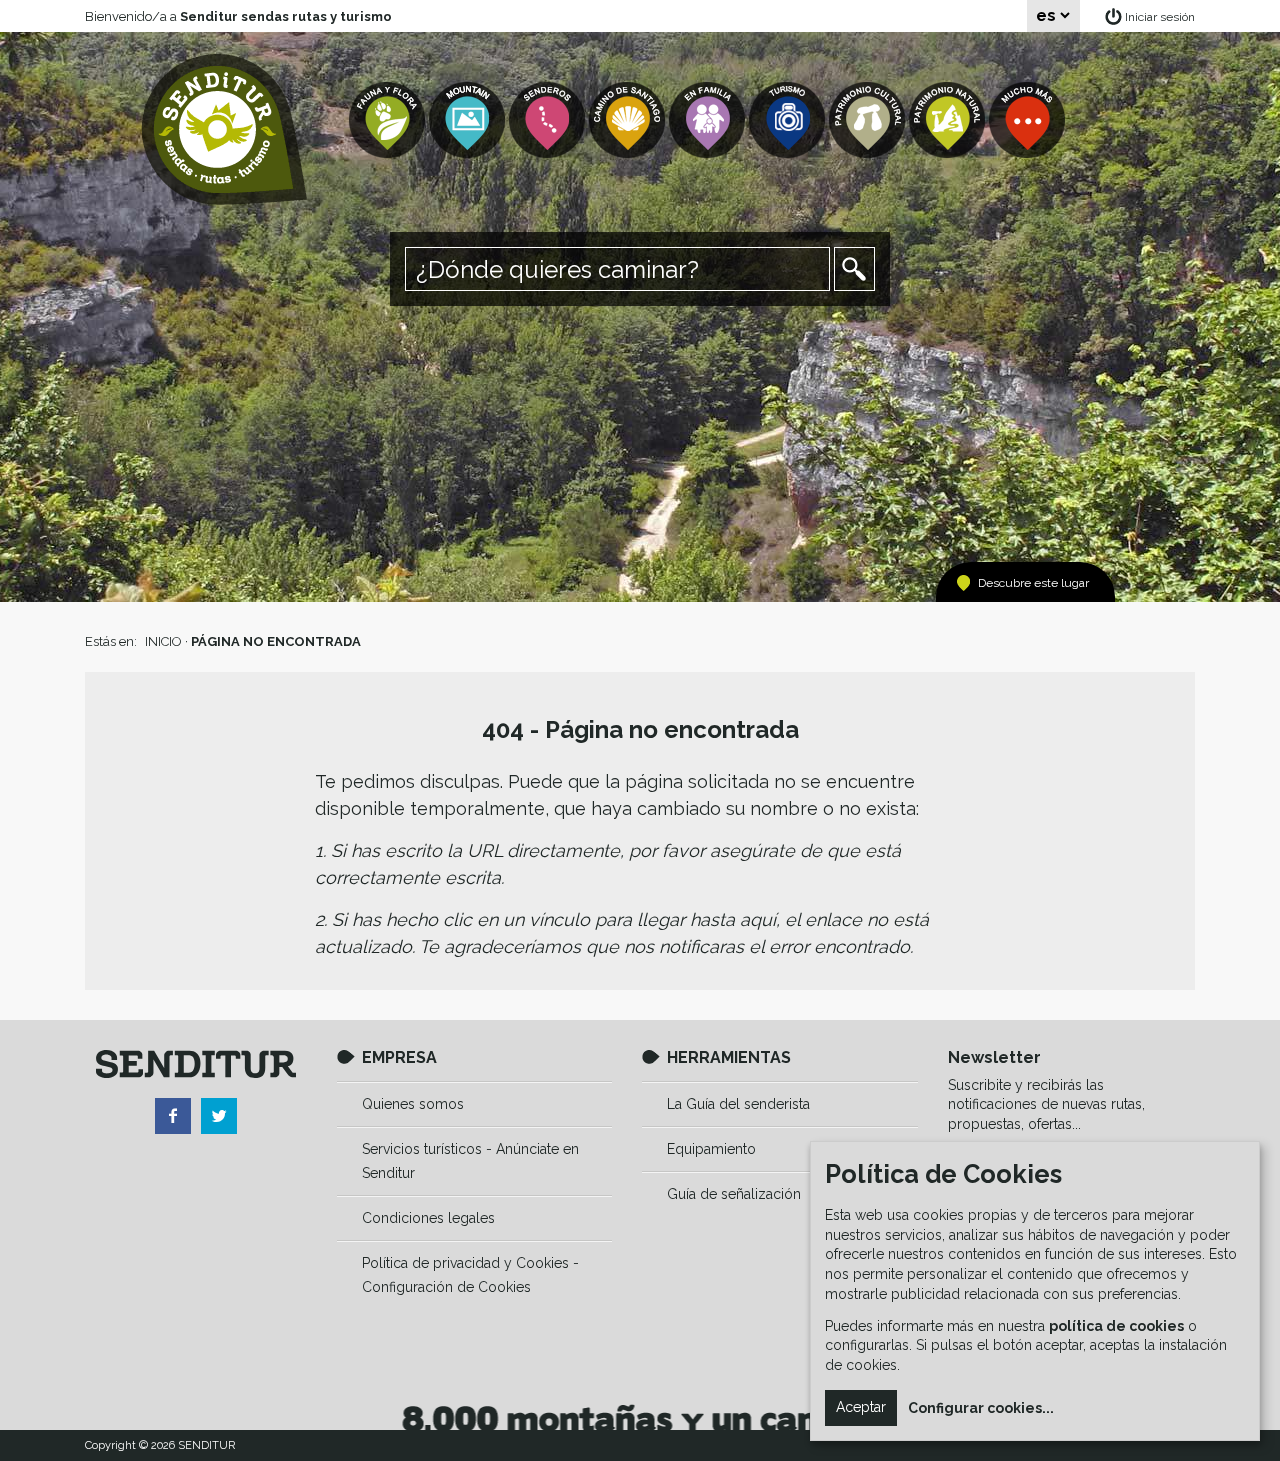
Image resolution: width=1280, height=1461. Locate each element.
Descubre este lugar (1033, 583)
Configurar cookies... (981, 1408)
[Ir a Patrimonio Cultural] (869, 120)
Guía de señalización (734, 1194)
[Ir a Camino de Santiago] (629, 120)
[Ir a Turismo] (789, 120)
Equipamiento (711, 1149)
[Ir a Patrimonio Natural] (949, 120)
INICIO (163, 641)
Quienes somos (413, 1104)
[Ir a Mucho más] (1029, 120)
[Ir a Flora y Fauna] (389, 120)
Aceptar (861, 1407)
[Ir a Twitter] (219, 1116)
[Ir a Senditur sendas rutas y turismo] (224, 129)
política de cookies (1116, 1326)
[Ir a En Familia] (709, 120)
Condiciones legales (428, 1218)
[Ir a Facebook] (173, 1116)
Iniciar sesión (1160, 17)
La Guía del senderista (738, 1104)
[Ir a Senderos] (549, 120)
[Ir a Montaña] (469, 120)
